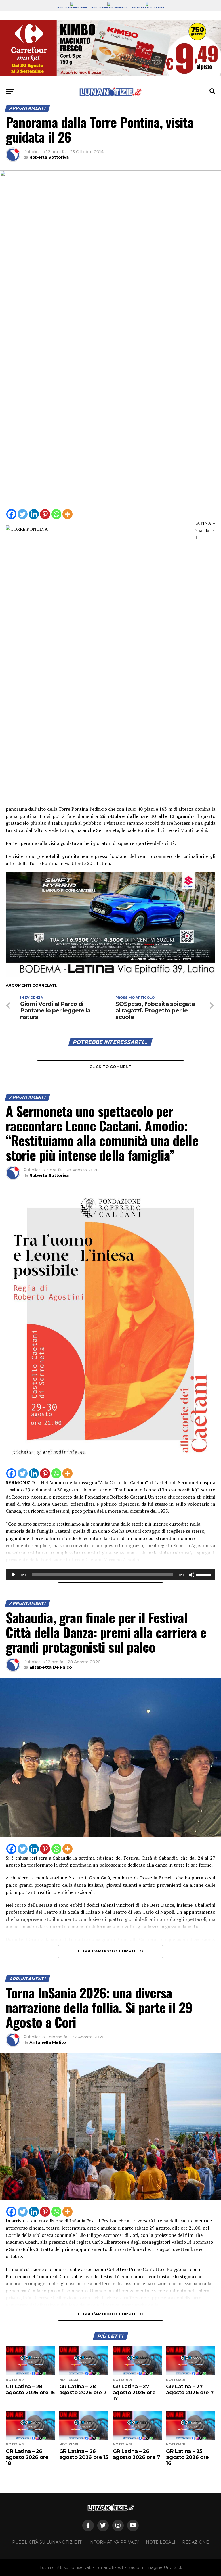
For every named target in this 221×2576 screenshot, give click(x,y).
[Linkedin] (34, 514)
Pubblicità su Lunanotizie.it (47, 2542)
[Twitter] (23, 514)
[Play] (13, 1575)
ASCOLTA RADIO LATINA (148, 7)
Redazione (196, 2542)
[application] (110, 1575)
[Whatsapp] (56, 514)
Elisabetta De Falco (51, 1667)
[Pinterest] (45, 514)
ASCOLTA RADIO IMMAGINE (109, 7)
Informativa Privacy (114, 2542)
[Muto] (192, 1575)
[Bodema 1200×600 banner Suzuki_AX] (110, 976)
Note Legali (161, 2542)
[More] (67, 514)
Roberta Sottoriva (49, 157)
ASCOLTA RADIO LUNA (72, 7)
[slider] (204, 1574)
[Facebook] (11, 514)
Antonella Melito (48, 2042)
